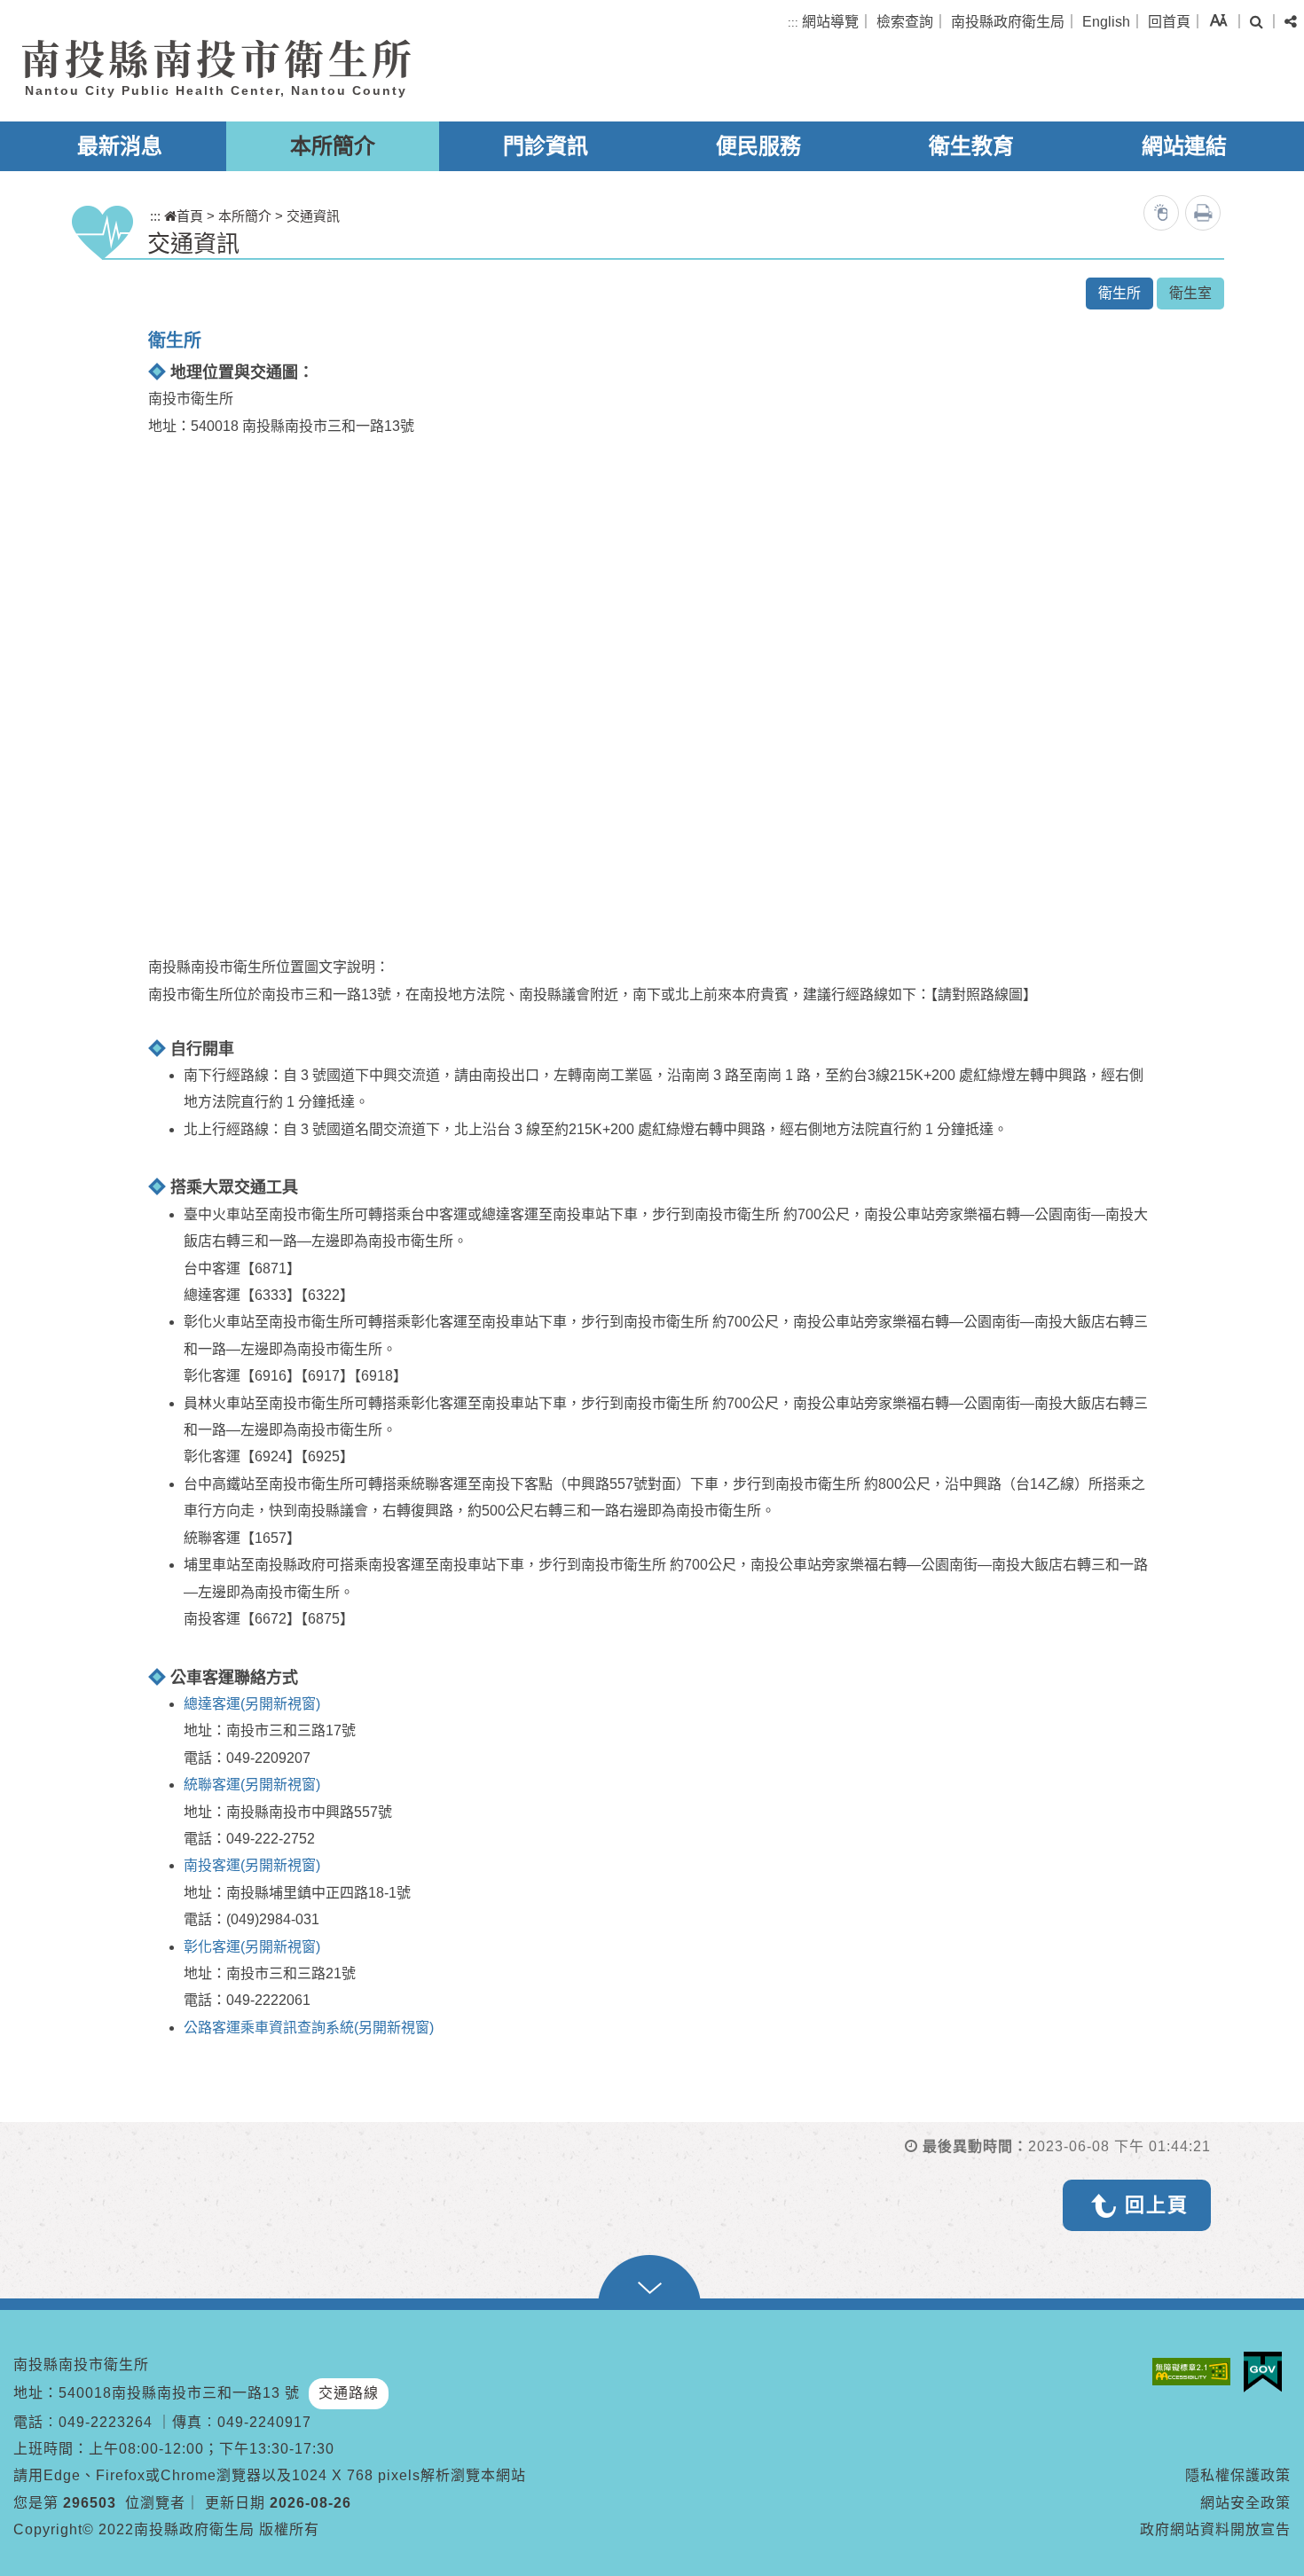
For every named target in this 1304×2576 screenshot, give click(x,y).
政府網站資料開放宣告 (1215, 2529)
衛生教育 (971, 146)
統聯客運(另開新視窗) (252, 1785)
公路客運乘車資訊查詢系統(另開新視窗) (309, 2028)
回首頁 (1169, 22)
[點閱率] (1161, 213)
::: (793, 23)
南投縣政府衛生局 (1008, 22)
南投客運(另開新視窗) (252, 1865)
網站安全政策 (1245, 2503)
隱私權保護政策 (1238, 2475)
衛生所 (1119, 293)
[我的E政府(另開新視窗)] (1267, 2372)
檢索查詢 (905, 22)
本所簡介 (333, 146)
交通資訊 (313, 216)
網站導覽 (830, 22)
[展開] (652, 2282)
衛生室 (1190, 293)
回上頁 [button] (1157, 2205)
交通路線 (349, 2393)
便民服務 (758, 146)
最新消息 (120, 146)
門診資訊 (546, 146)
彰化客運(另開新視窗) (252, 1947)
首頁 (190, 216)
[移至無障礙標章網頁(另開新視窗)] (1196, 2372)
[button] (1218, 20)
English (1106, 22)
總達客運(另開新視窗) (252, 1704)
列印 (1203, 213)
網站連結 (1184, 146)
